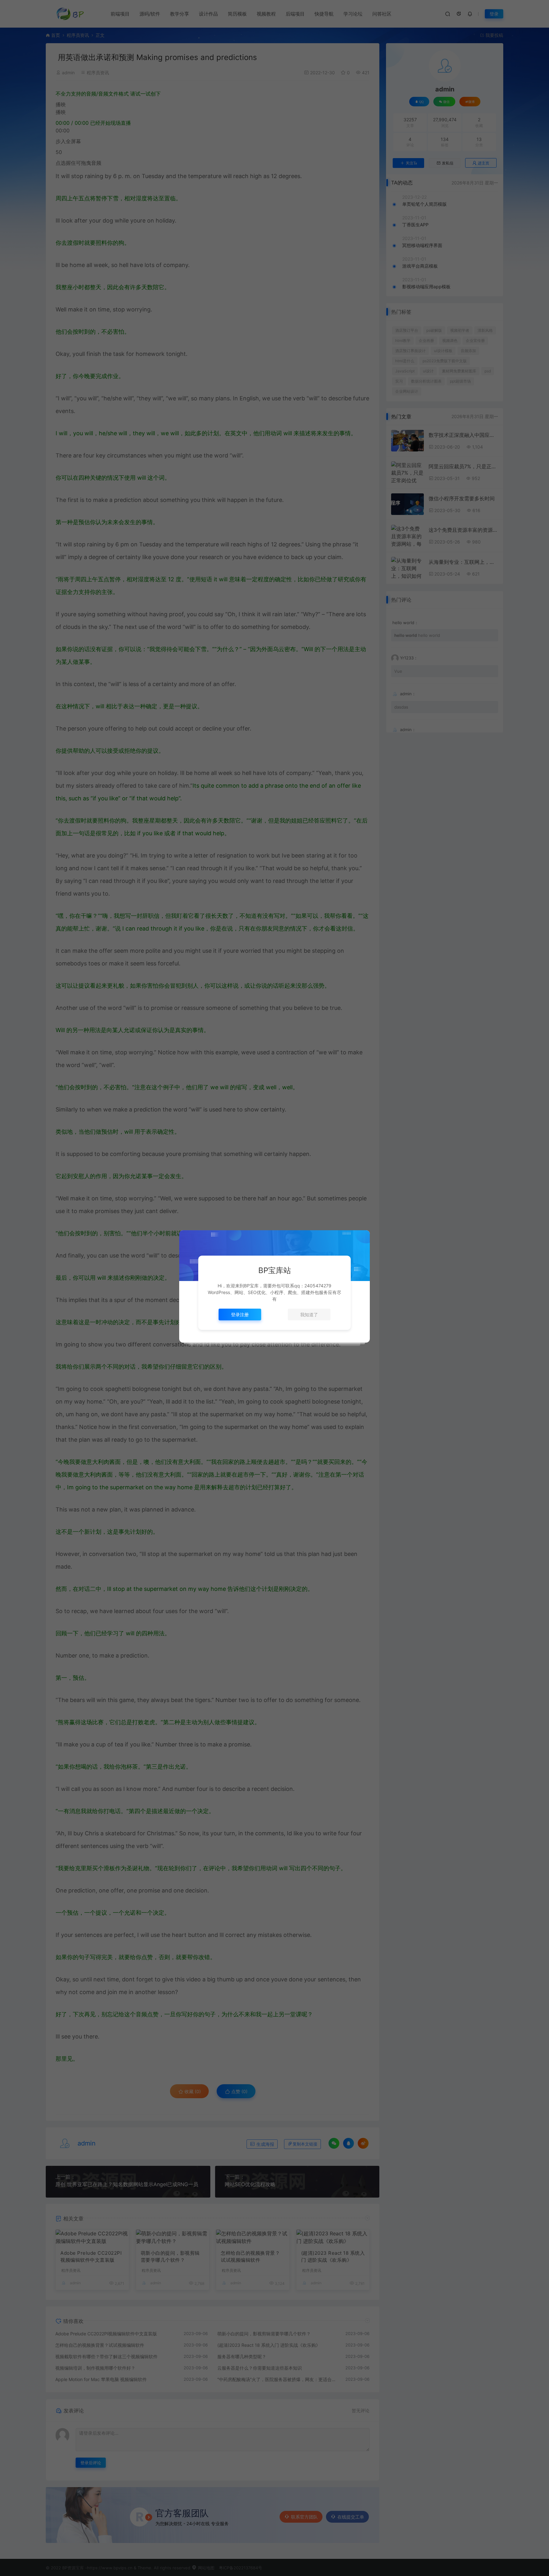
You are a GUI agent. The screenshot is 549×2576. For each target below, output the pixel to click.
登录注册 (240, 1315)
